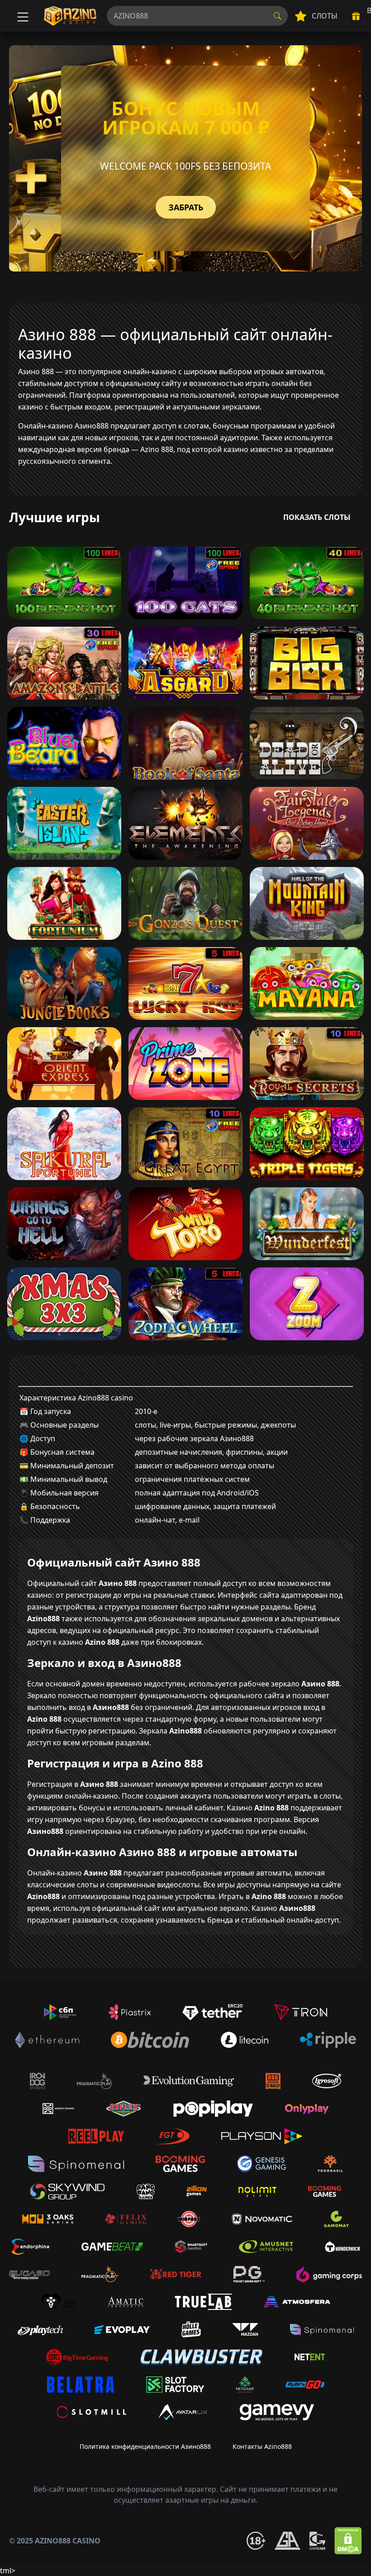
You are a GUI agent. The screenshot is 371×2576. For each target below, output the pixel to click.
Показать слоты (317, 517)
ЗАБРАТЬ (186, 207)
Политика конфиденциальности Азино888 (145, 2446)
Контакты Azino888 (262, 2446)
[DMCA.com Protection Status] (348, 2541)
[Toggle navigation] (22, 16)
